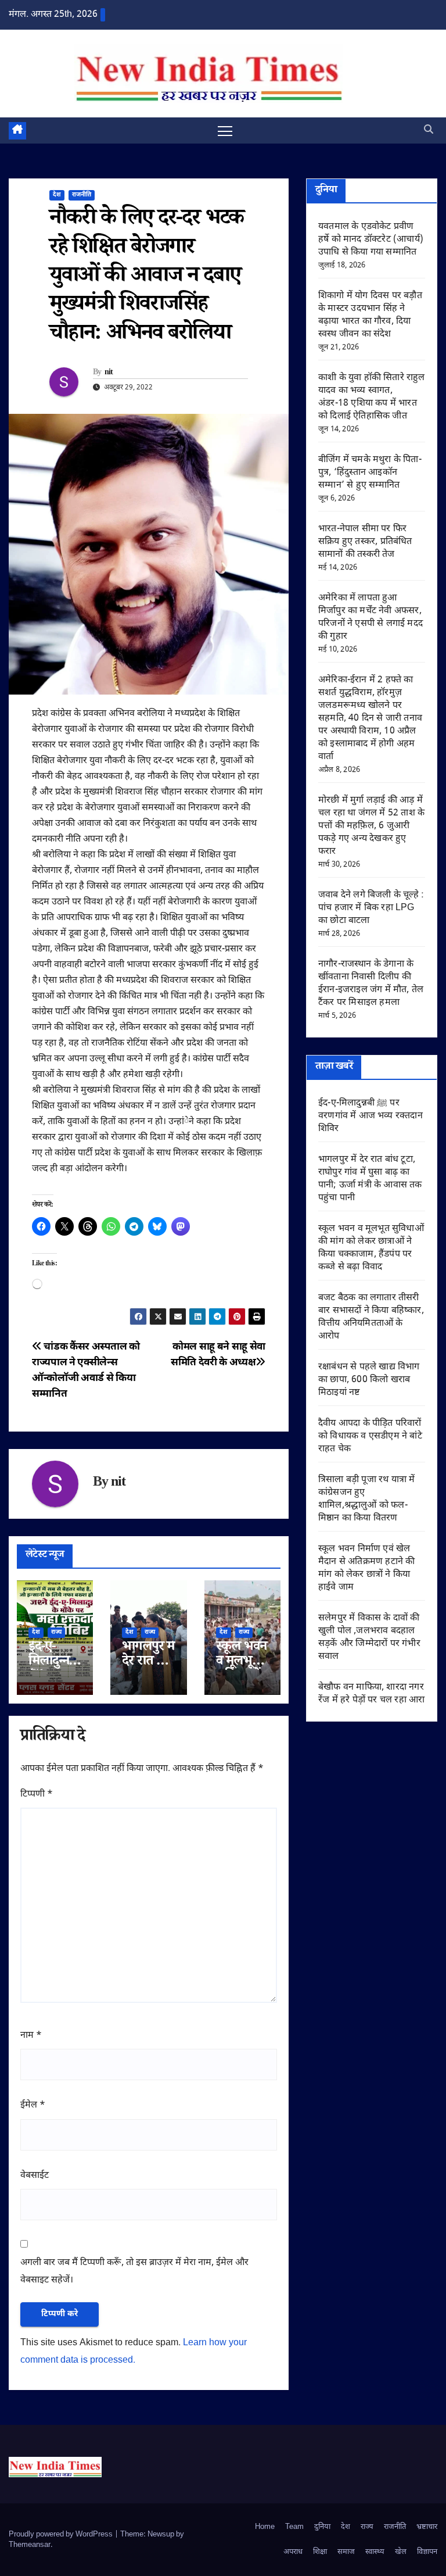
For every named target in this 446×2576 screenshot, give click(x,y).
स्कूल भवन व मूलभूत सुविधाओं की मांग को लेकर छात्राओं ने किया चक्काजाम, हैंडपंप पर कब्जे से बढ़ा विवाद (371, 1248)
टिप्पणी (37, 1795)
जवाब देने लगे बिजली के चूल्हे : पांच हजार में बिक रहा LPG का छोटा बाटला (371, 908)
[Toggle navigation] (225, 130)
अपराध (293, 2552)
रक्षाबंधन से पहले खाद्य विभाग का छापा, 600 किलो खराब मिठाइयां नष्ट (369, 1380)
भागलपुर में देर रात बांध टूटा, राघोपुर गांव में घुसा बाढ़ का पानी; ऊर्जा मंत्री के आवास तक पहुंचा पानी (370, 1179)
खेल (401, 2552)
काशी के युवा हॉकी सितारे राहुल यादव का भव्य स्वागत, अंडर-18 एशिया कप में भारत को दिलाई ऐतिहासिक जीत (372, 397)
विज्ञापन (427, 2552)
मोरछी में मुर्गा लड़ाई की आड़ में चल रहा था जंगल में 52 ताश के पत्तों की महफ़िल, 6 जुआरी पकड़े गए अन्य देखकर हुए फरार (371, 826)
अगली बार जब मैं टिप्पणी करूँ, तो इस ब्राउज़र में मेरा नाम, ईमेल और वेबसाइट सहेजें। (134, 2272)
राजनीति (82, 195)
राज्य (56, 1632)
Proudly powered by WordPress (62, 2534)
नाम (31, 2036)
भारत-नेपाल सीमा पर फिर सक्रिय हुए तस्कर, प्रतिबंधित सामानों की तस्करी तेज (365, 542)
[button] (429, 130)
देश (57, 195)
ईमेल (33, 2105)
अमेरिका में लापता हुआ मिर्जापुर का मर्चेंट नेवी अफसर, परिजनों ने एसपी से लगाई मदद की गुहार (371, 618)
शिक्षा (320, 2552)
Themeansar (30, 2545)
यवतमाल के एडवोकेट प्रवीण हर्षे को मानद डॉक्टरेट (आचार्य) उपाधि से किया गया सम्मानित (371, 240)
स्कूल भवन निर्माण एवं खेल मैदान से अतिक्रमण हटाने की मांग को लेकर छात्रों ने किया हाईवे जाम (366, 1568)
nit (109, 373)
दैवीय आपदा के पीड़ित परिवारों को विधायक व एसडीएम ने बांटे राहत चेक (370, 1437)
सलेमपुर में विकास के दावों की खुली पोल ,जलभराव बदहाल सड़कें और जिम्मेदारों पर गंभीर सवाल (369, 1638)
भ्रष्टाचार (427, 2527)
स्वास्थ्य (375, 2552)
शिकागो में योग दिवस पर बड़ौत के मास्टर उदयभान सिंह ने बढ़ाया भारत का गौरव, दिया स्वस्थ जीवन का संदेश (370, 315)
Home (265, 2527)
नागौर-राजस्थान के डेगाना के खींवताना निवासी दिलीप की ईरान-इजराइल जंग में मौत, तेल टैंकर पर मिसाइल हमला (371, 984)
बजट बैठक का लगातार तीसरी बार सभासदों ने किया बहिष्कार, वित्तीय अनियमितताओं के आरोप (371, 1317)
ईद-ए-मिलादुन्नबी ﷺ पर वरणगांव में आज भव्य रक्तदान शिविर (371, 1116)
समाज (346, 2552)
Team (294, 2527)
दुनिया (322, 2527)
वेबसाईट (35, 2176)
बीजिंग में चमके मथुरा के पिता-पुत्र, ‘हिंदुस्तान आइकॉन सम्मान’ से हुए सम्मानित (370, 473)
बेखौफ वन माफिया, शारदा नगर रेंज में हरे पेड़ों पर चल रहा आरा (371, 1694)
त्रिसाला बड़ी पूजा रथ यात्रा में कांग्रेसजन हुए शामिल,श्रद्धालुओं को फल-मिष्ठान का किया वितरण (366, 1499)
